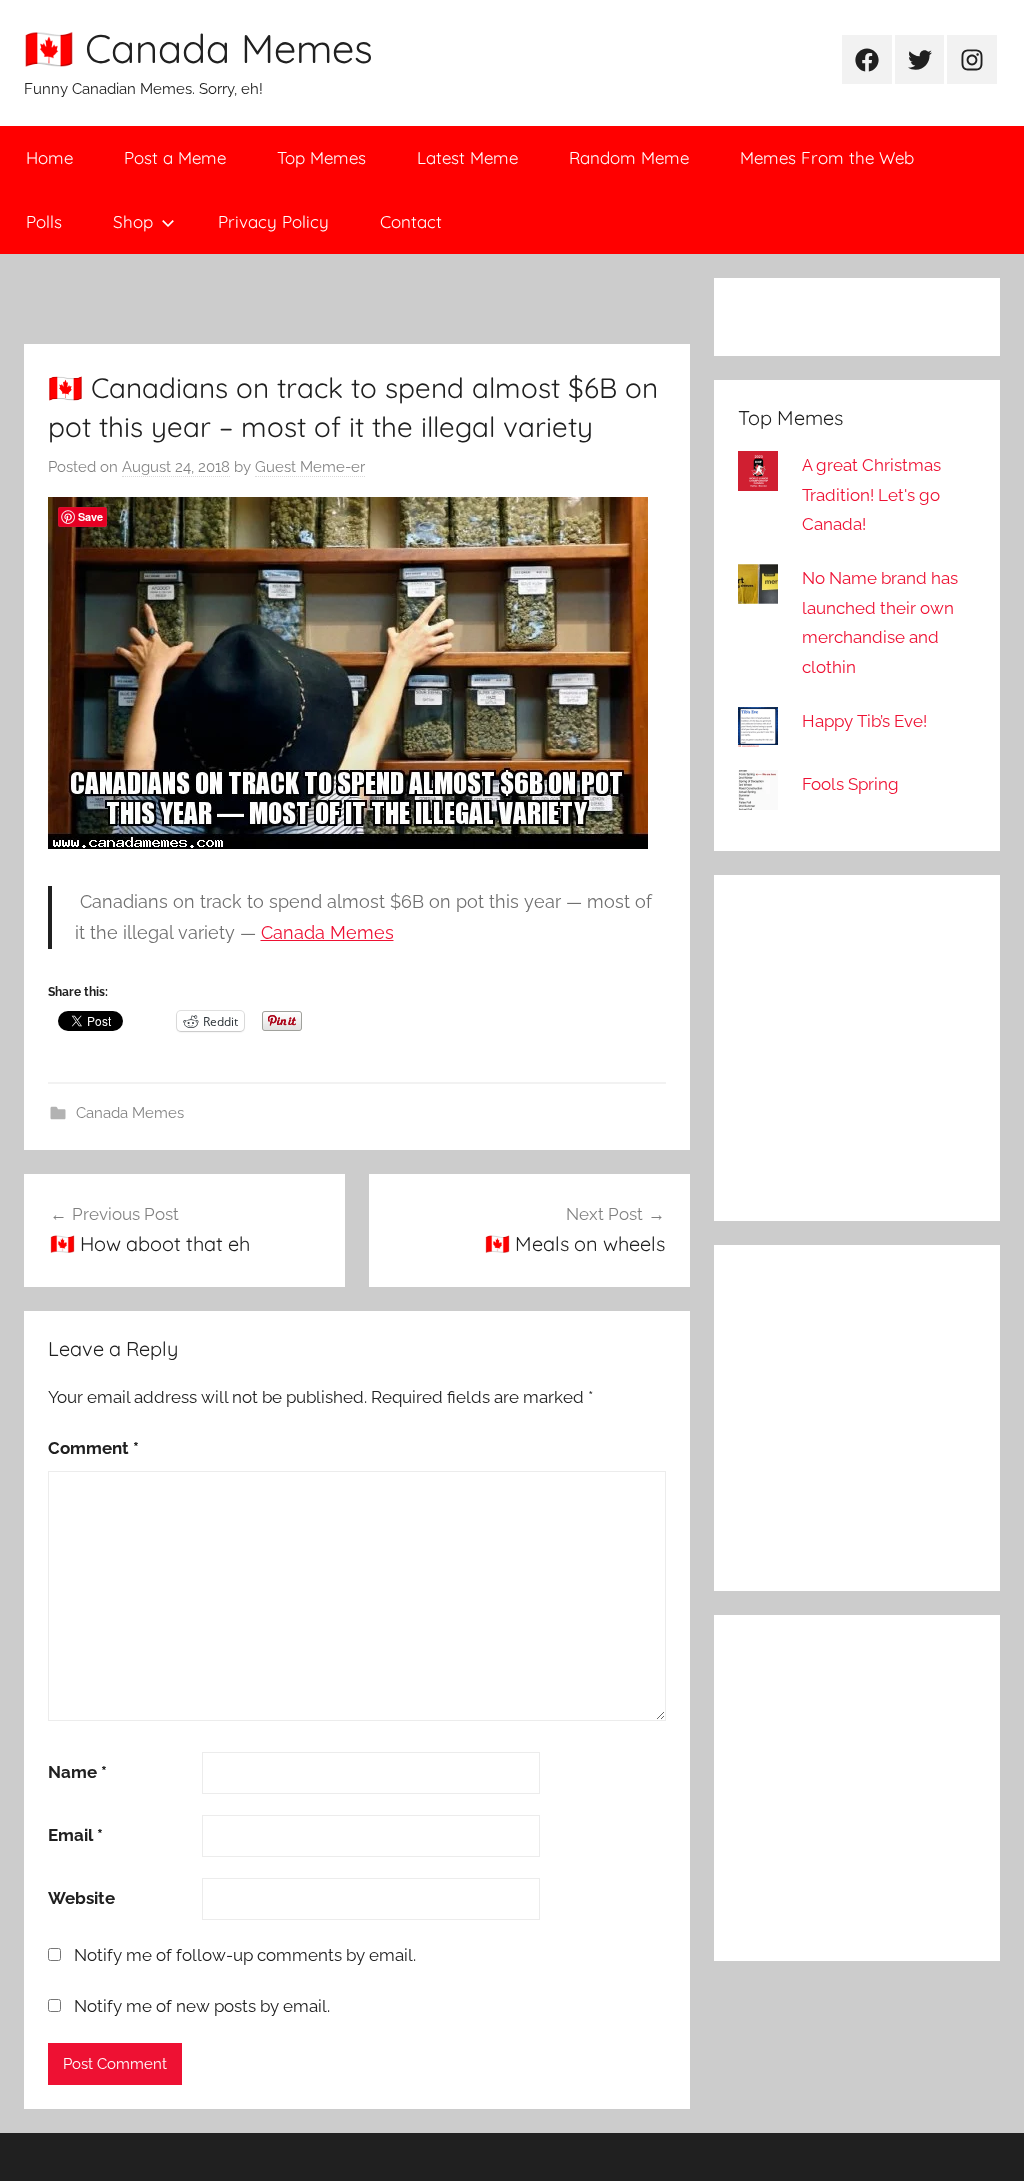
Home (49, 157)
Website (81, 1898)
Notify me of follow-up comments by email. (245, 1955)
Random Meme (629, 157)
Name (77, 1772)
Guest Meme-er (310, 467)
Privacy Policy (273, 221)
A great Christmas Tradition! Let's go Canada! (871, 495)
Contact (411, 221)
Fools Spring (850, 784)
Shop (133, 221)
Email (75, 1835)
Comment (93, 1448)
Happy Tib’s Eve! (864, 721)
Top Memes (321, 157)
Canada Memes (327, 932)
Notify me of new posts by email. (202, 2006)
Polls (44, 221)
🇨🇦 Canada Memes (198, 48)
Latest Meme (467, 157)
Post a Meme (175, 157)
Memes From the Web (827, 157)
